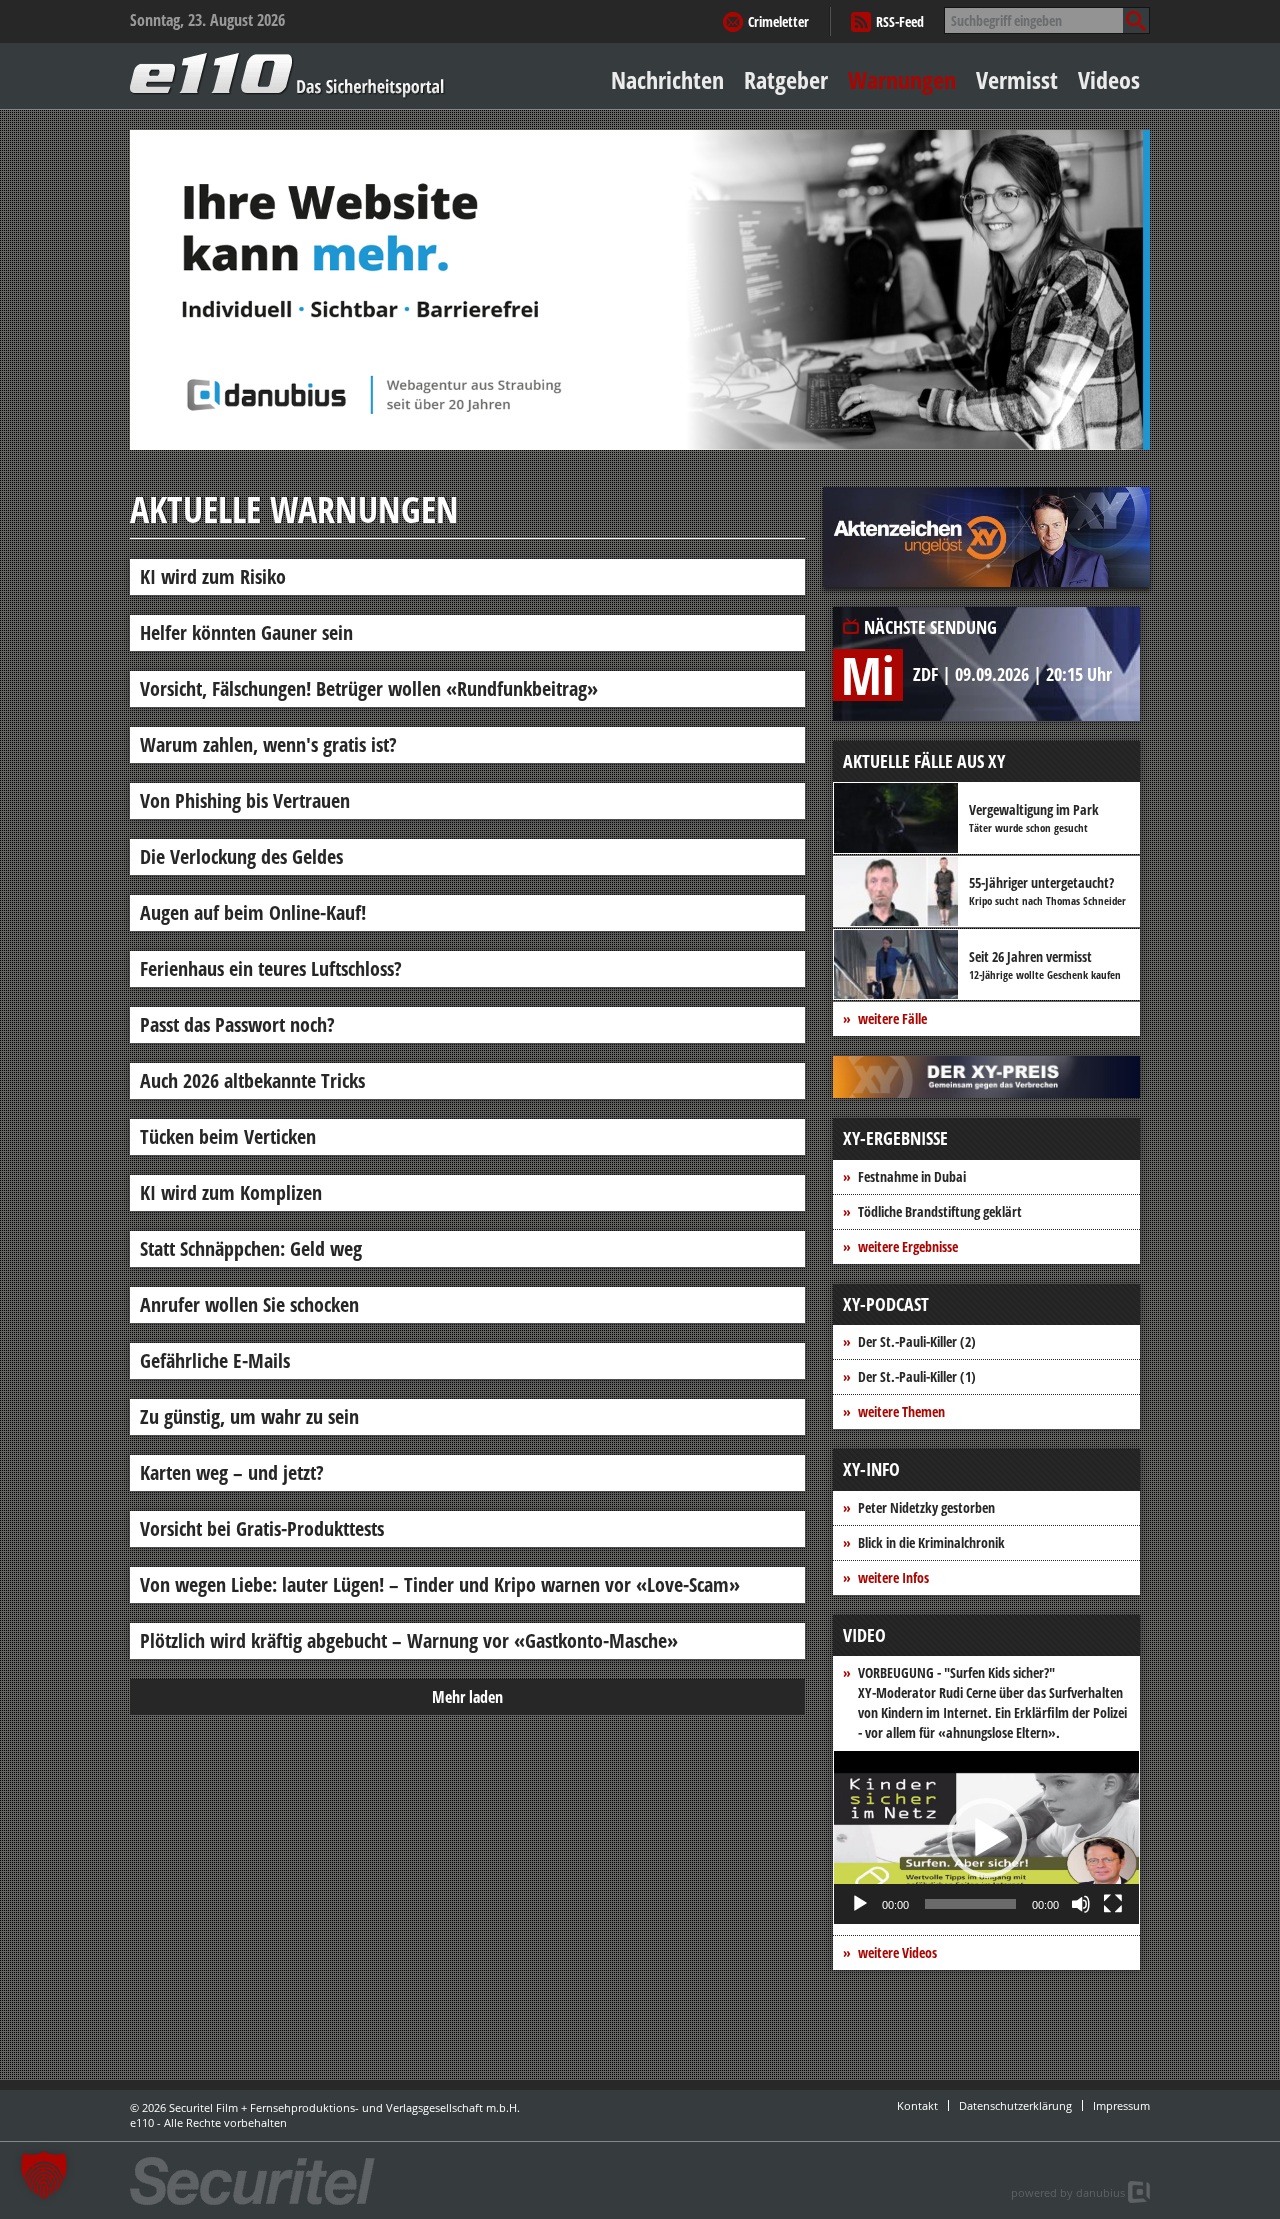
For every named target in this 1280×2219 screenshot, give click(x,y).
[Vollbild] (1113, 1904)
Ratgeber (786, 79)
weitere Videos (897, 1952)
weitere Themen (901, 1411)
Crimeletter (778, 21)
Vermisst (1017, 79)
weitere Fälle (892, 1018)
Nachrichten (667, 79)
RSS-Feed (900, 21)
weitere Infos (893, 1577)
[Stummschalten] (1081, 1904)
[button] (987, 1838)
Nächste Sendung (930, 627)
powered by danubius (1068, 2192)
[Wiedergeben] (860, 1904)
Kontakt (917, 2105)
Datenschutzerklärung (1015, 2105)
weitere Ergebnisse (908, 1246)
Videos (1109, 79)
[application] (986, 1837)
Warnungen (902, 79)
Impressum (1121, 2105)
